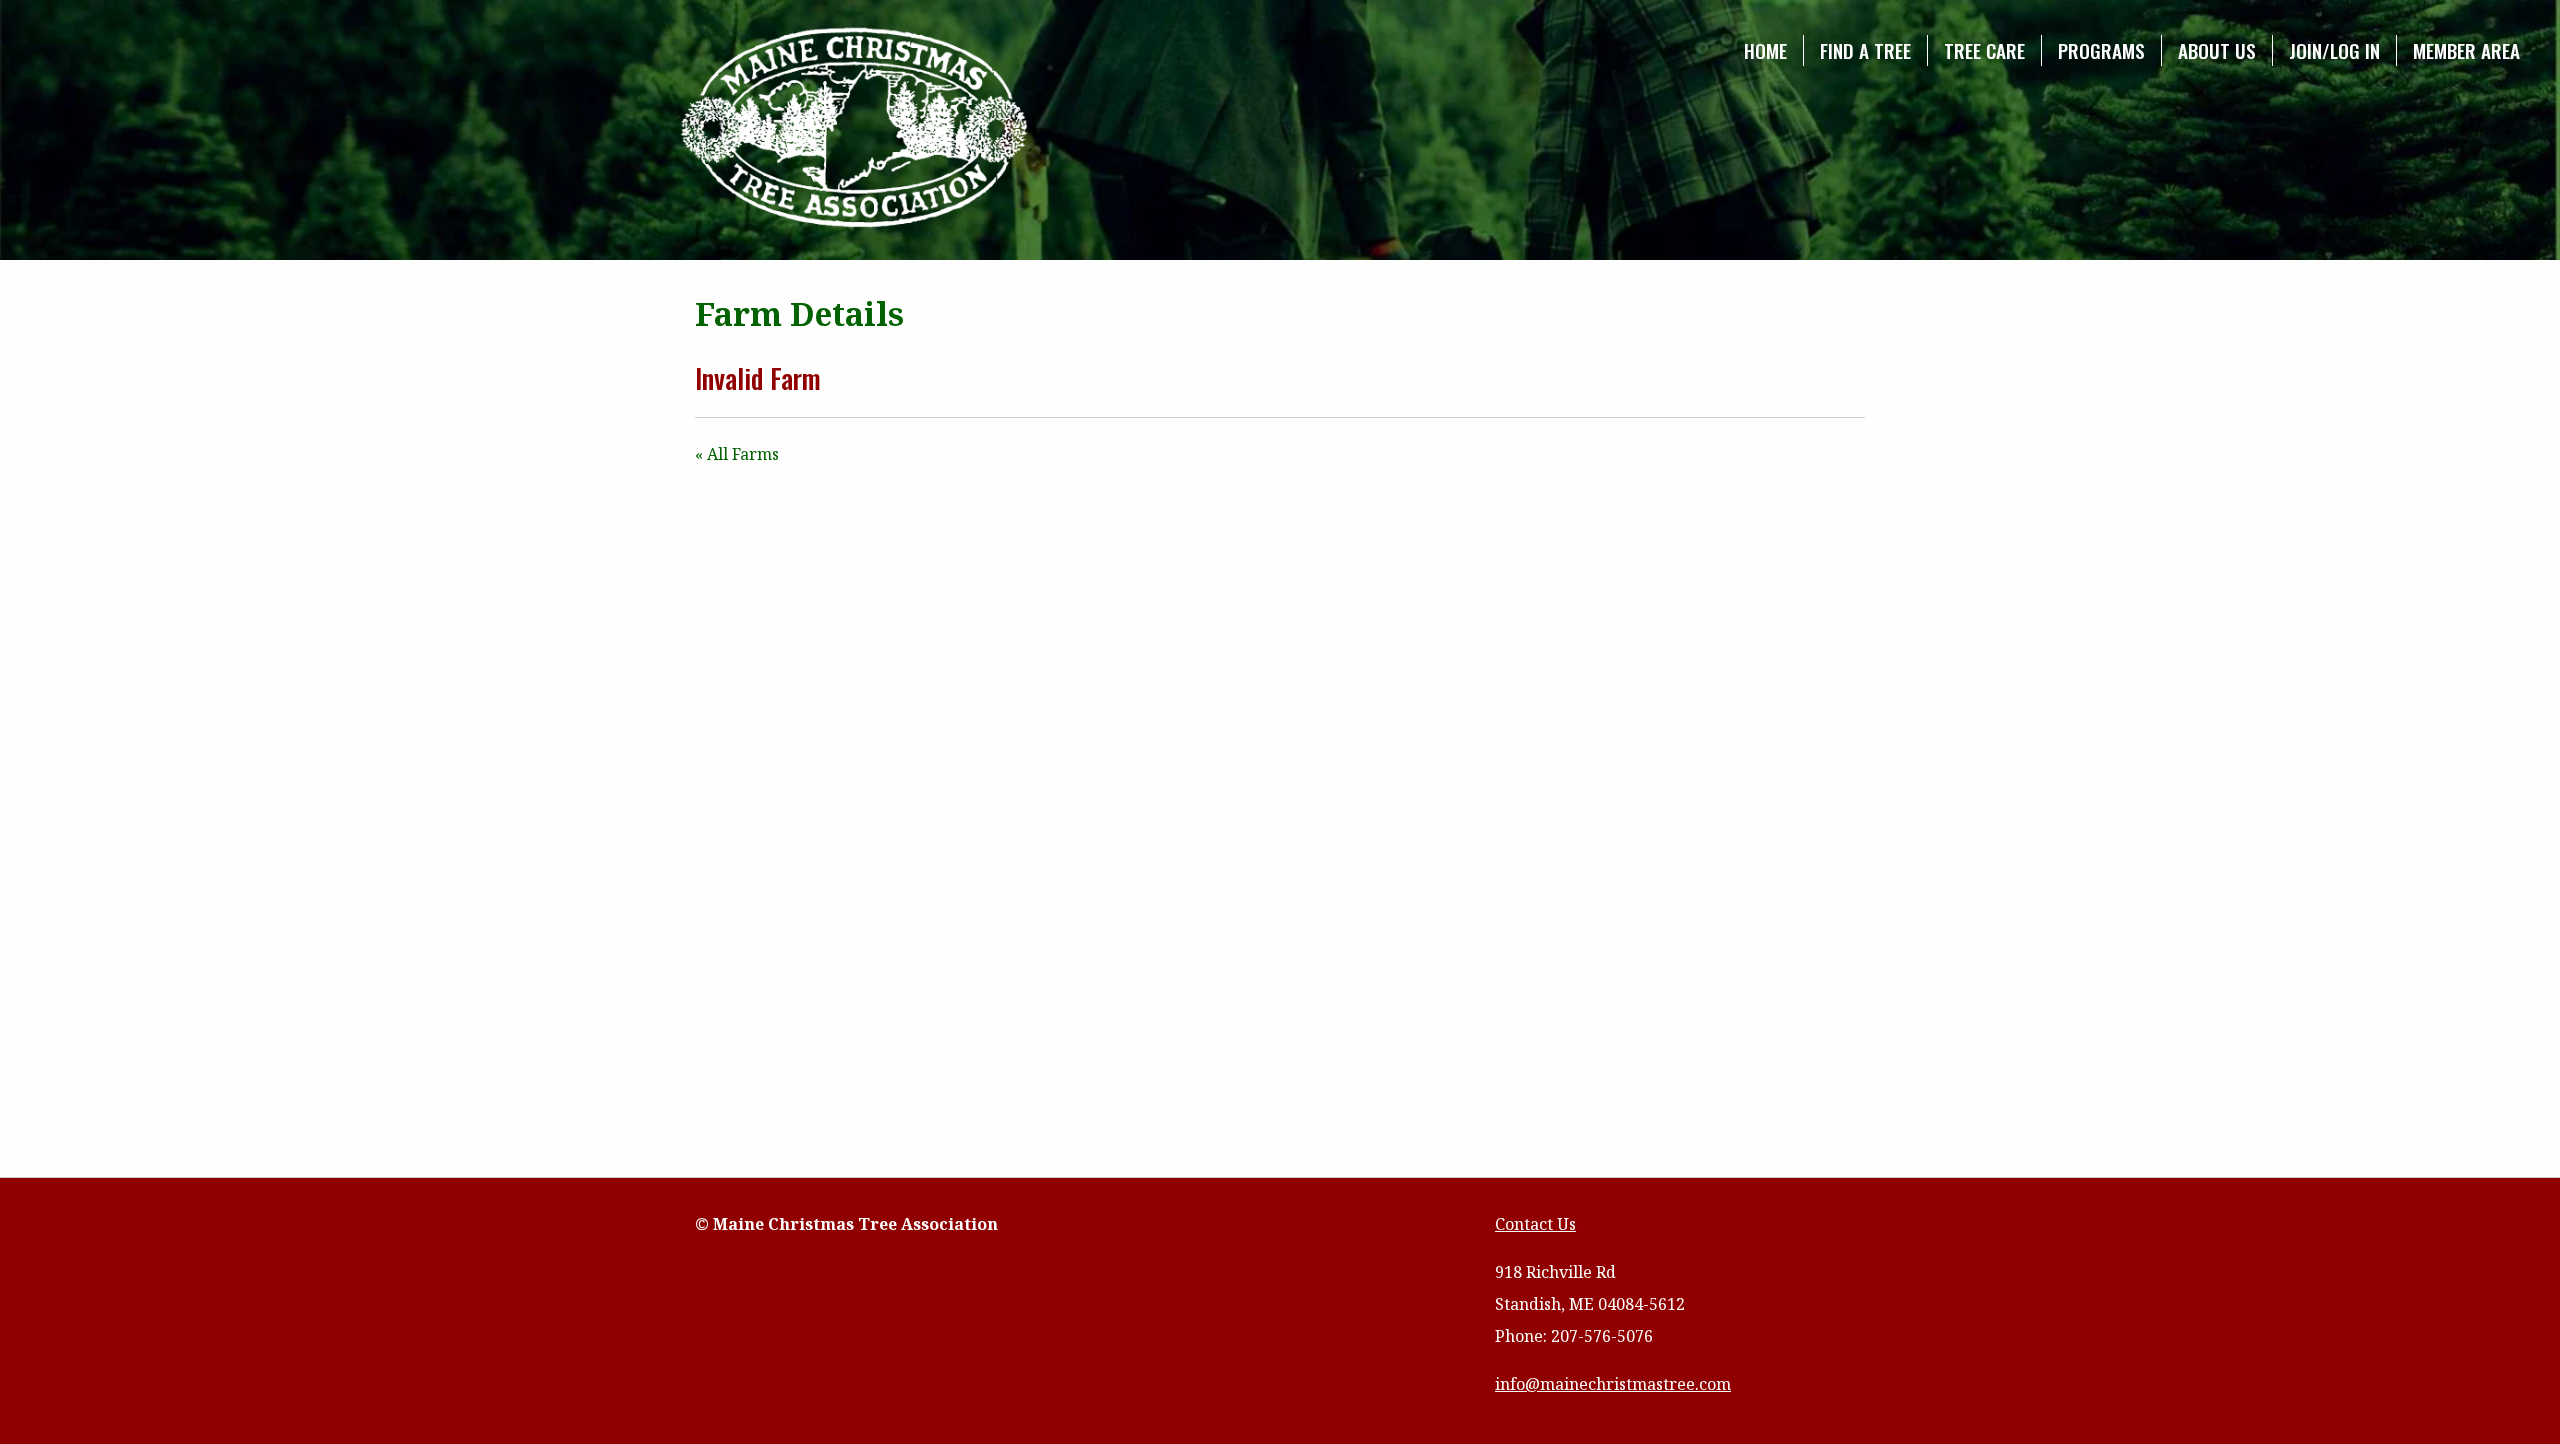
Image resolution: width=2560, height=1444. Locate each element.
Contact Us (1535, 1224)
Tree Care (1984, 50)
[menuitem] (1766, 50)
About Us (2217, 50)
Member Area (2466, 50)
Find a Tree (1865, 50)
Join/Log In (2334, 50)
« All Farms (737, 454)
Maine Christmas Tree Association (855, 129)
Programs (2101, 50)
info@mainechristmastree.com (1613, 1384)
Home (1765, 50)
